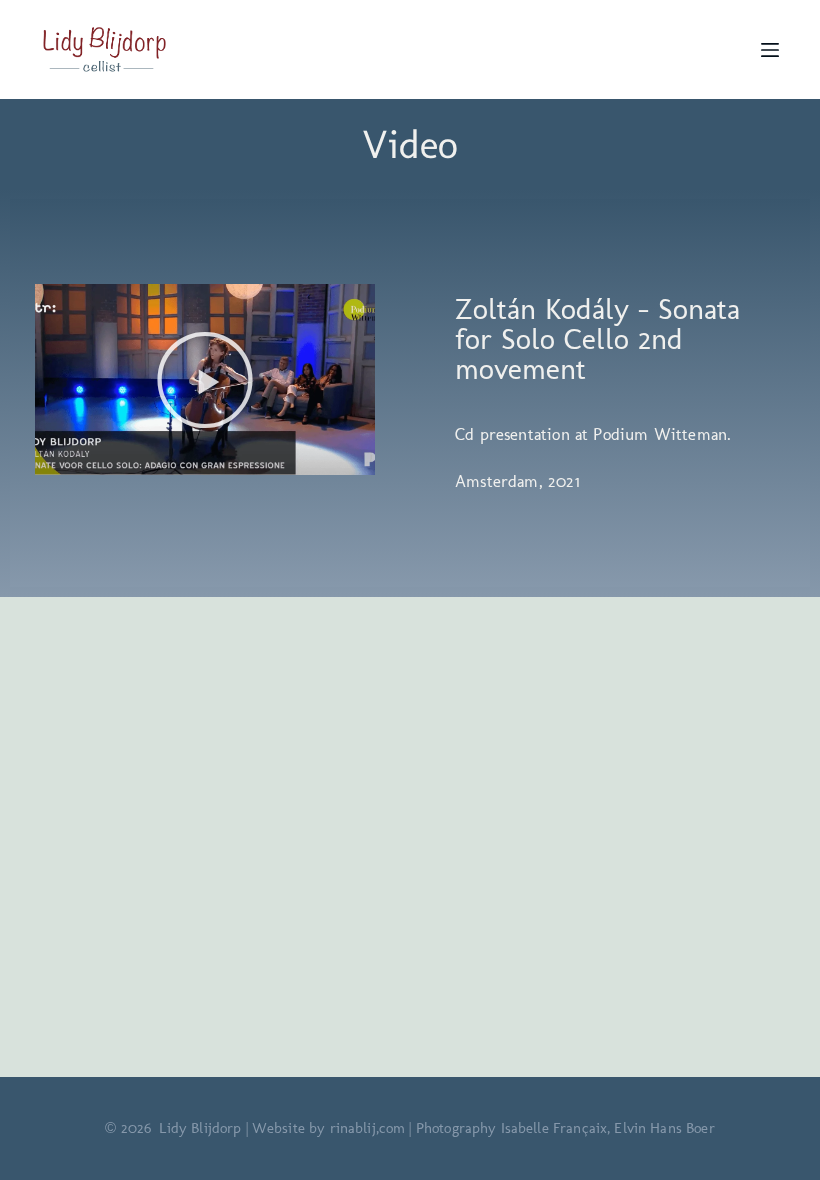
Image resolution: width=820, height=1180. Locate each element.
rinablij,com (368, 1128)
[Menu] (770, 50)
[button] (205, 380)
